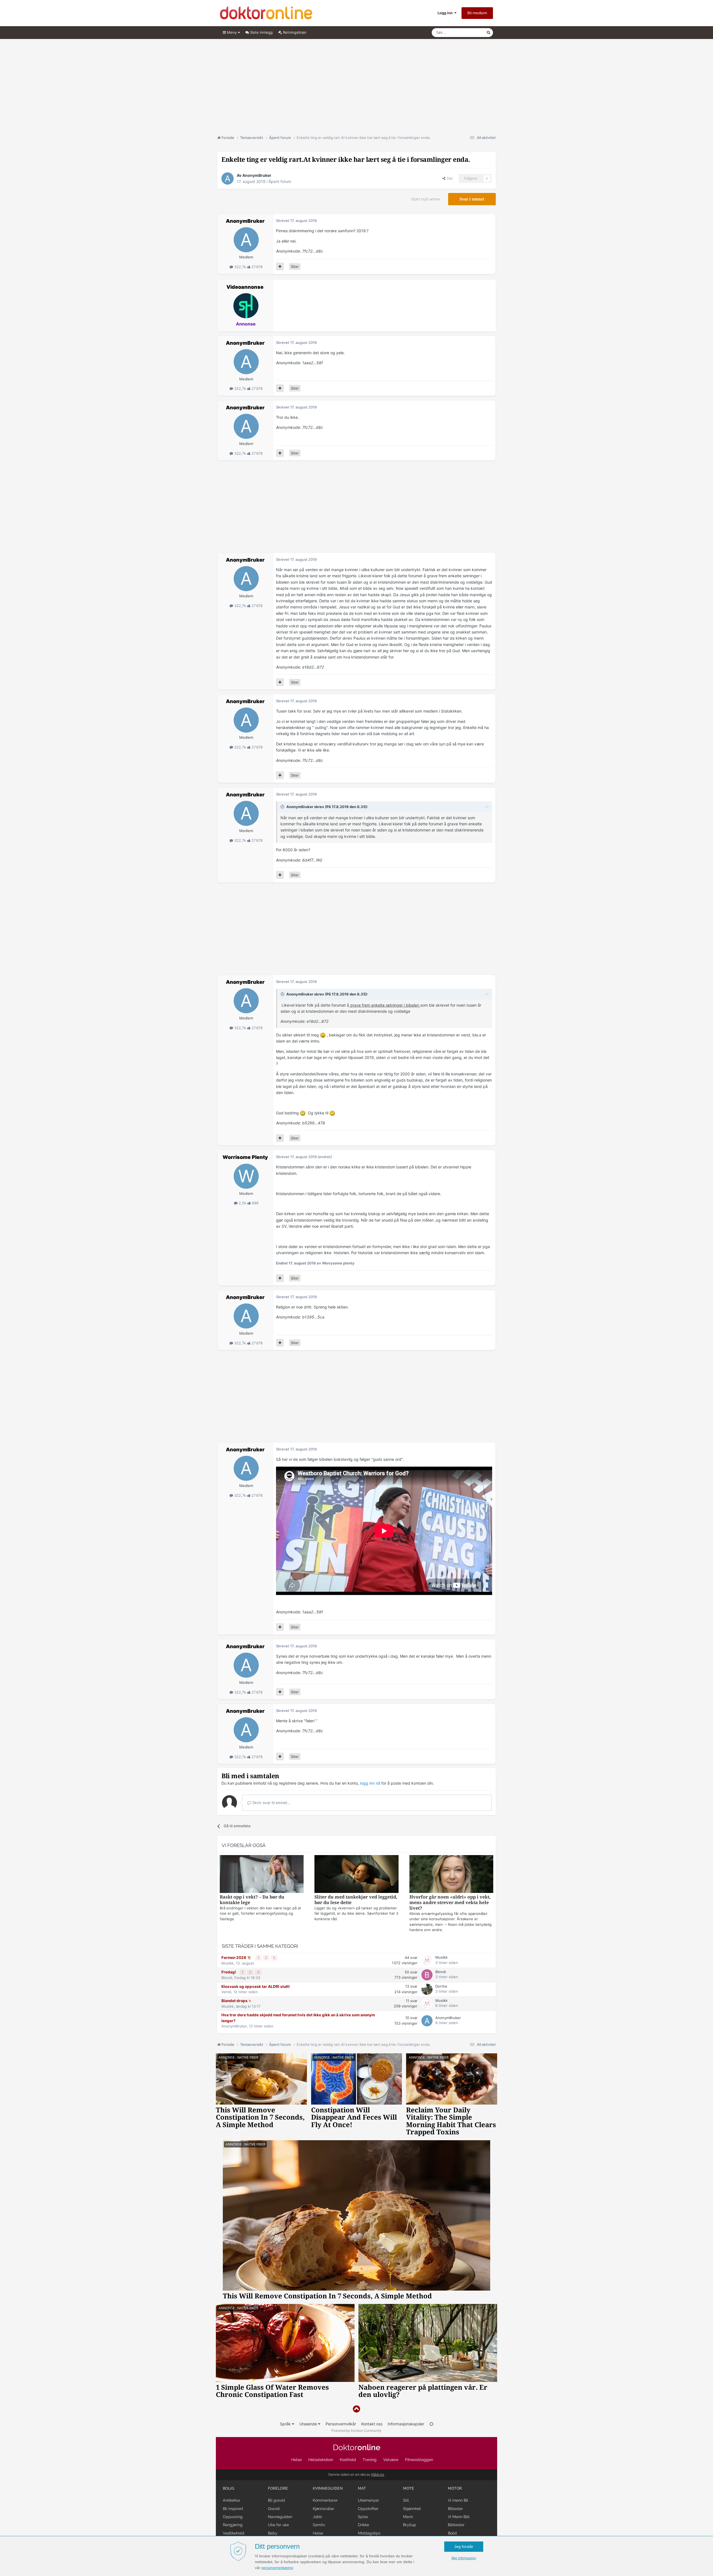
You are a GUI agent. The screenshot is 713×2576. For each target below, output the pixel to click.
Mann (408, 2517)
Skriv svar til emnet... (271, 1803)
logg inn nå (370, 1783)
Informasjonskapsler (406, 2424)
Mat (362, 2488)
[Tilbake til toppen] (356, 2409)
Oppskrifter (368, 2509)
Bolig (229, 2488)
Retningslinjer (294, 32)
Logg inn (446, 13)
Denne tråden (468, 32)
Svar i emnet (472, 199)
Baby (273, 2533)
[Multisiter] (280, 266)
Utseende (309, 2424)
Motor (455, 2488)
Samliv (319, 2525)
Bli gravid (276, 2500)
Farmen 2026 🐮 (237, 1958)
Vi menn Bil (458, 2500)
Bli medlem (477, 13)
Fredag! (229, 1972)
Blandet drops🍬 (237, 2001)
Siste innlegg (261, 32)
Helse (296, 2460)
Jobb (317, 2517)
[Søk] (489, 33)
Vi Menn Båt (459, 2517)
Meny (232, 32)
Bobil (452, 2533)
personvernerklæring (277, 2568)
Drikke (363, 2525)
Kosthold (348, 2460)
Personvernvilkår (341, 2424)
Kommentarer (325, 2500)
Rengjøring (233, 2525)
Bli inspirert (233, 2509)
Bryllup (410, 2525)
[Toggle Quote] (283, 807)
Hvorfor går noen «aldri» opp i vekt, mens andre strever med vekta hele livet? (450, 1903)
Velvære (391, 2460)
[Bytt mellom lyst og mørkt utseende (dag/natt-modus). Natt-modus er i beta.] (431, 2424)
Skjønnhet (412, 2509)
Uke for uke (278, 2525)
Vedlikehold (234, 2533)
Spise (363, 2517)
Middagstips (369, 2533)
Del (449, 178)
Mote (409, 2488)
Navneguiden (280, 2517)
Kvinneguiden (328, 2488)
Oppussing (233, 2517)
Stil (406, 2500)
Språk (286, 2424)
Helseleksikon (321, 2460)
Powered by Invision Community (356, 2431)
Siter (295, 266)
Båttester (456, 2525)
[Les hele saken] (262, 1875)
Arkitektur (232, 2500)
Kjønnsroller (323, 2509)
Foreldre (278, 2488)
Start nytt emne (425, 199)
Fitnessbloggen (419, 2460)
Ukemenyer (368, 2500)
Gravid (274, 2509)
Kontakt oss (372, 2424)
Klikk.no (378, 2475)
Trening (370, 2460)
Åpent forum (280, 181)
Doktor (357, 2447)
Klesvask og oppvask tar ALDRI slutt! (256, 1987)
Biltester (455, 2509)
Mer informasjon (464, 2558)
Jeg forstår (464, 2546)
